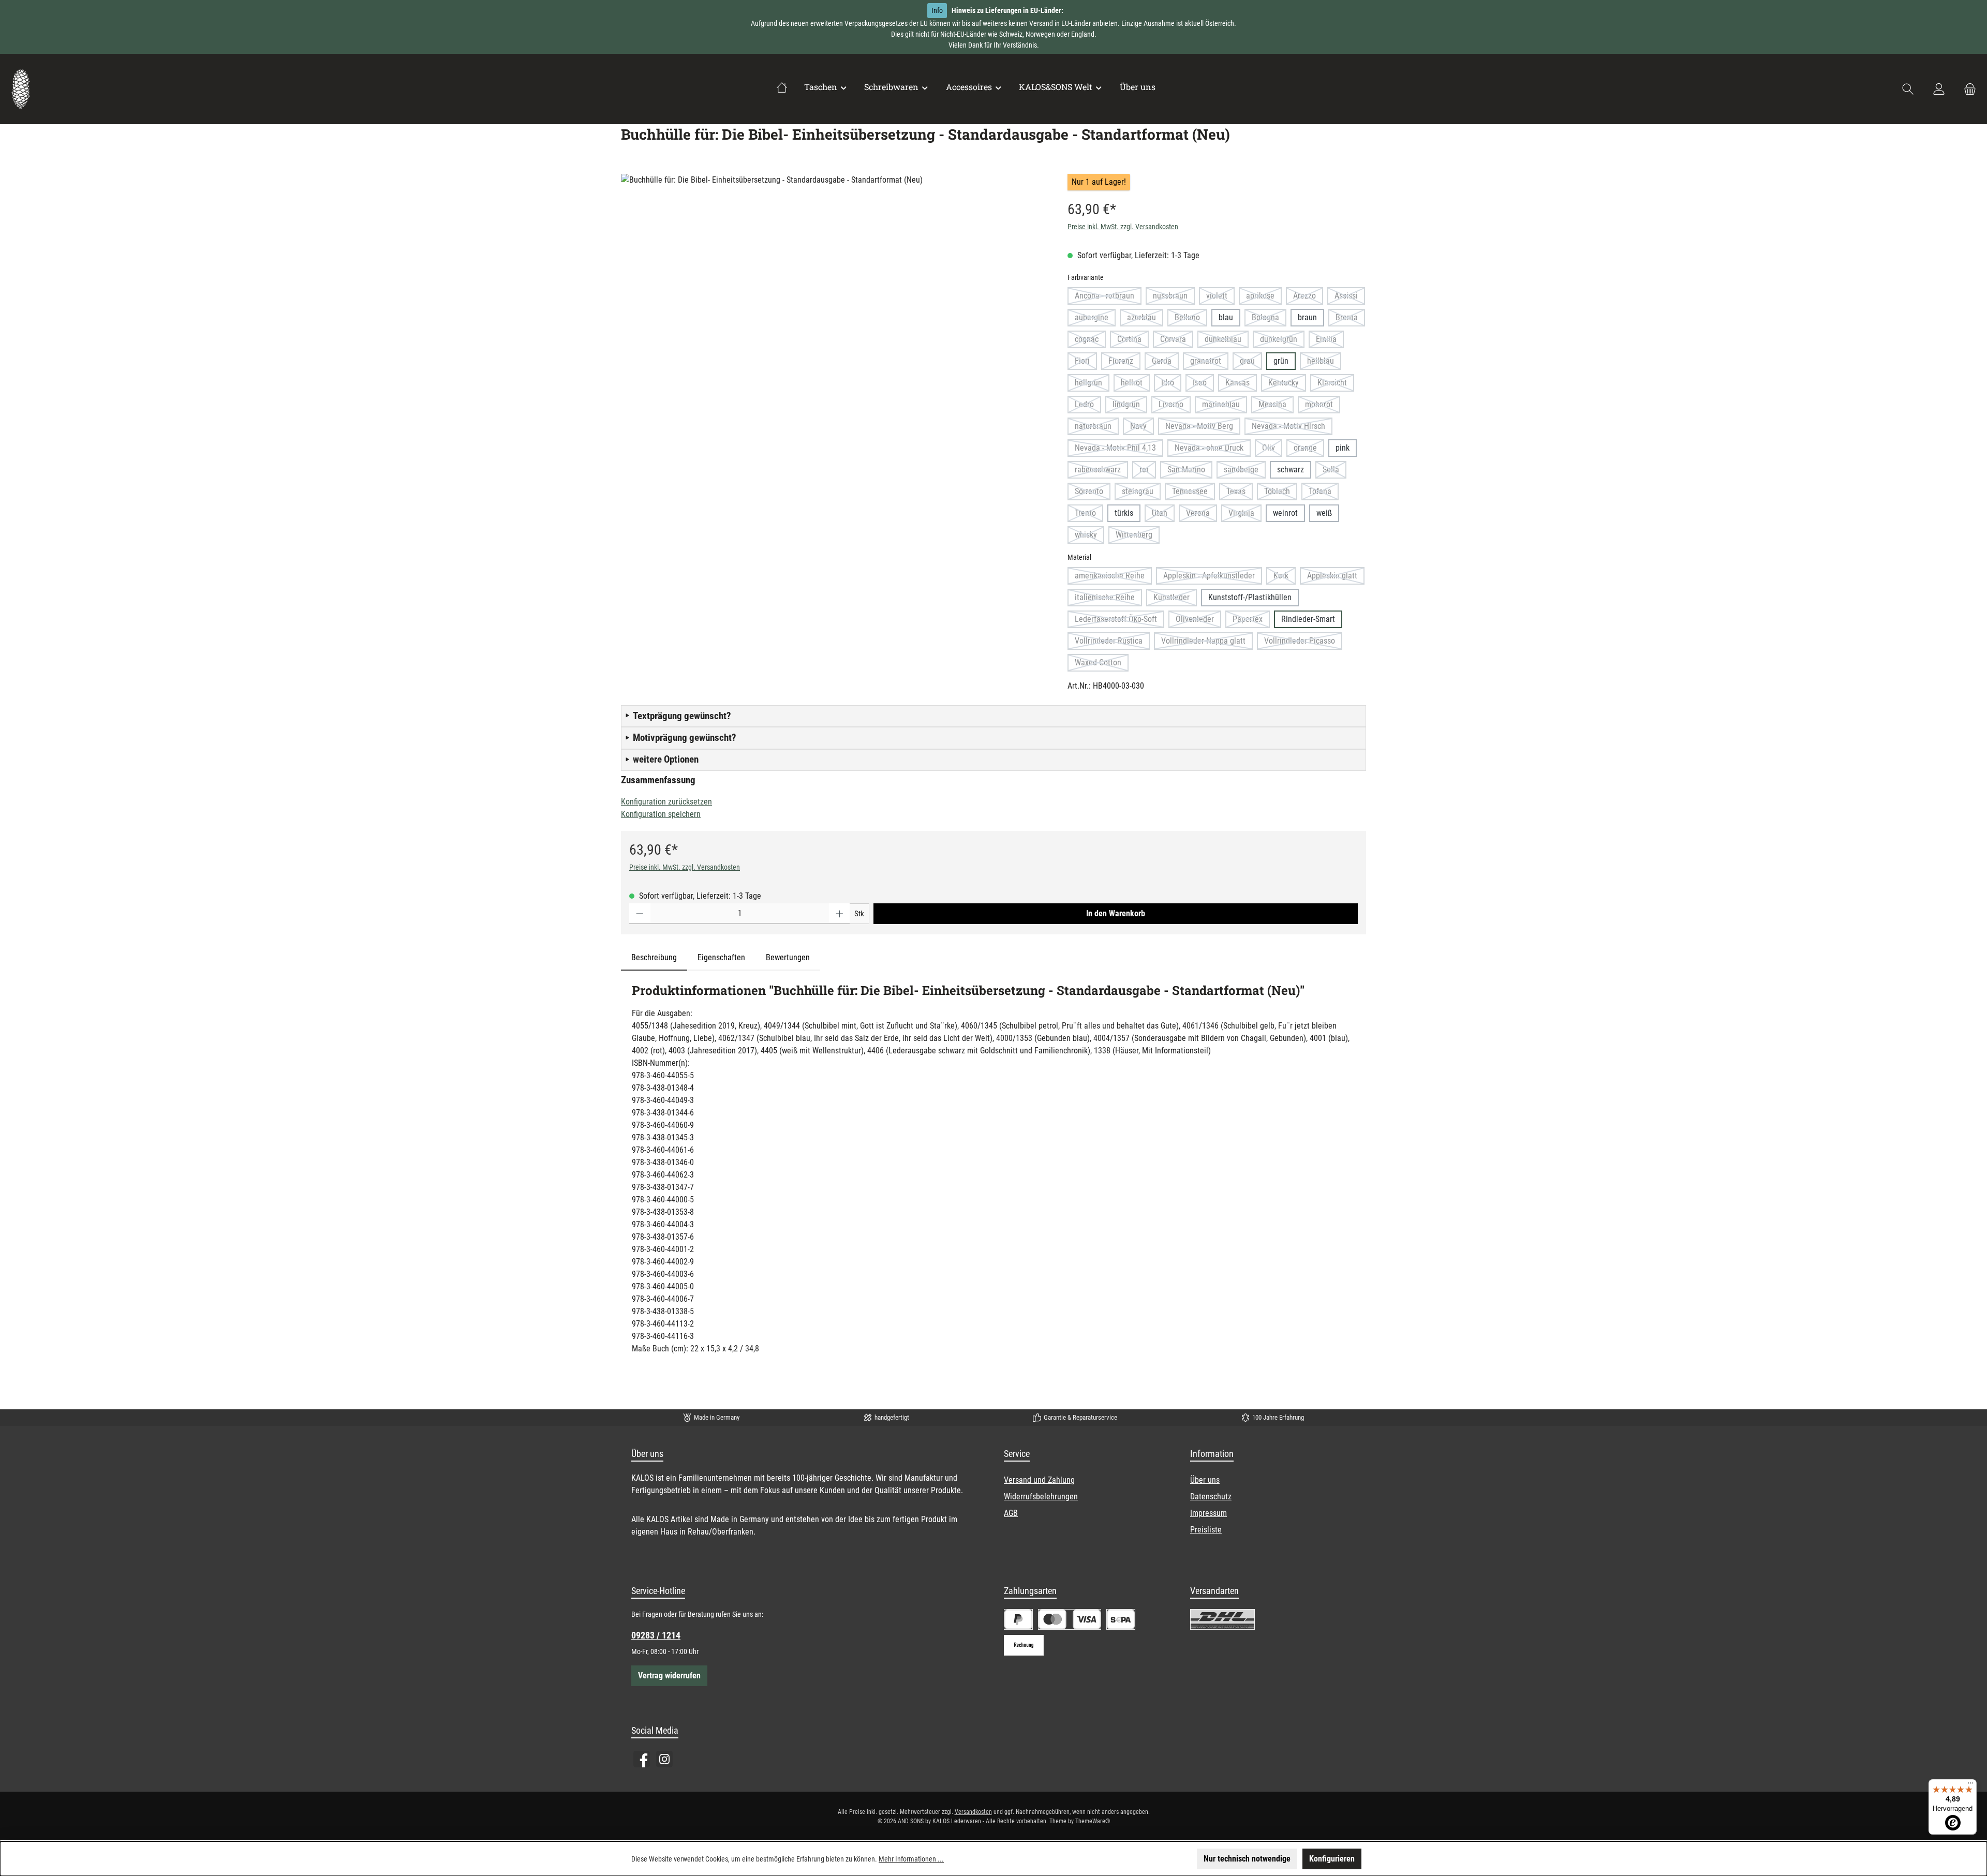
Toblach (1281, 493)
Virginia (1245, 515)
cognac (1090, 341)
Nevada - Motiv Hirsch (1292, 428)
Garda (1165, 363)
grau (1251, 363)
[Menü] (1970, 1785)
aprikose (1264, 298)
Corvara (1177, 341)
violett (1220, 298)
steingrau (1141, 493)
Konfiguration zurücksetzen (666, 802)
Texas (1240, 493)
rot (1148, 472)
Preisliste (1206, 1530)
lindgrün (1130, 406)
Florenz (1124, 363)
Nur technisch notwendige (1247, 1859)
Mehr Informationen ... (911, 1859)
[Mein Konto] (1939, 89)
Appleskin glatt (1336, 578)
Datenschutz (1211, 1497)
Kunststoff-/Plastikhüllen (1250, 597)
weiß (1324, 513)
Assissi (1350, 298)
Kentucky (1287, 385)
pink (1343, 448)
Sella (1334, 472)
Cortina (1133, 341)
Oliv (1272, 450)
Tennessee (1193, 493)
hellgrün (1092, 385)
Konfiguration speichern (661, 814)
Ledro (1088, 406)
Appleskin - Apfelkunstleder (1213, 578)
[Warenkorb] (1967, 89)
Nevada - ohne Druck (1213, 450)
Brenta (1350, 319)
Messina (1276, 406)
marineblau (1225, 406)
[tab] (654, 958)
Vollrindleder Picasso (1303, 643)
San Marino (1190, 472)
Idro (1171, 385)
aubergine (1095, 319)
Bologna (1269, 319)
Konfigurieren (1332, 1859)
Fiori (1086, 363)
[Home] (782, 87)
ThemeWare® (1093, 1821)
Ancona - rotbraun (1108, 298)
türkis (1124, 513)
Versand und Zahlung (1039, 1480)
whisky (1089, 537)
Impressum (1208, 1513)
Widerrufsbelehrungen (1041, 1497)
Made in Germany (717, 1417)
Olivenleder (1198, 621)
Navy (1142, 428)
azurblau (1145, 319)
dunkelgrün (1282, 341)
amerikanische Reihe (1113, 578)
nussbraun (1174, 298)
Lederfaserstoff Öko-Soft (1119, 621)
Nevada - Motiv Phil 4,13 (1119, 450)
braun (1307, 317)
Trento (1089, 515)
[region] (834, 285)
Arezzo (1308, 298)
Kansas (1241, 385)
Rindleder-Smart (1308, 619)
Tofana (1324, 493)
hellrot (1135, 385)
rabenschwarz (1101, 472)
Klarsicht (1336, 385)
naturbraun (1097, 428)
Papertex (1251, 621)
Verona (1202, 515)
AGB (1011, 1513)
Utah (1163, 515)
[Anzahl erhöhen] (840, 914)
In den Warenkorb (1116, 913)
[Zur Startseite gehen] (21, 89)
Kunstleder (1175, 599)
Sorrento (1093, 493)
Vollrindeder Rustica (1112, 643)
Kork (1285, 578)
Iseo (1203, 385)
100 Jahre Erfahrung (1278, 1417)
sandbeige (1245, 472)
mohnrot (1323, 406)
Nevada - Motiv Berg (1203, 428)
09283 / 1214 (656, 1635)
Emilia (1330, 341)
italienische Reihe (1108, 599)
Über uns (1205, 1480)
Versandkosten (973, 1812)
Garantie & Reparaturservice (1080, 1417)
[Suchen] (1908, 89)
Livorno (1175, 406)
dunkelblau (1227, 341)
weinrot (1285, 513)
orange (1309, 450)
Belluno (1191, 319)
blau (1226, 317)
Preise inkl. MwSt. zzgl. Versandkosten (1123, 227)
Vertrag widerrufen (669, 1676)
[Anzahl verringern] (640, 914)
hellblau (1324, 363)
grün (1281, 361)
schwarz (1291, 470)
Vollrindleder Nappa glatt (1207, 643)
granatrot (1209, 363)
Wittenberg (1138, 537)
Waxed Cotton (1102, 665)
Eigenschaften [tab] (721, 957)
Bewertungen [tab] (788, 957)
